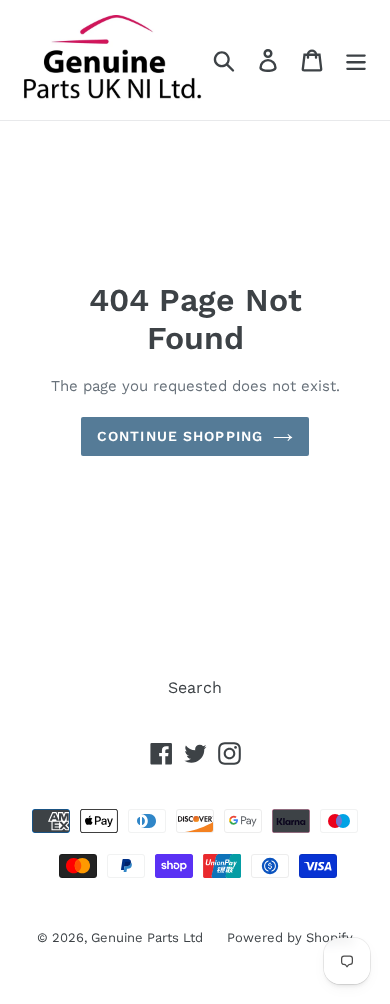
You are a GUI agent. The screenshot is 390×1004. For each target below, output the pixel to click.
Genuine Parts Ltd (149, 937)
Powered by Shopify (290, 937)
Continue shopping (180, 436)
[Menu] (356, 60)
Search (195, 687)
